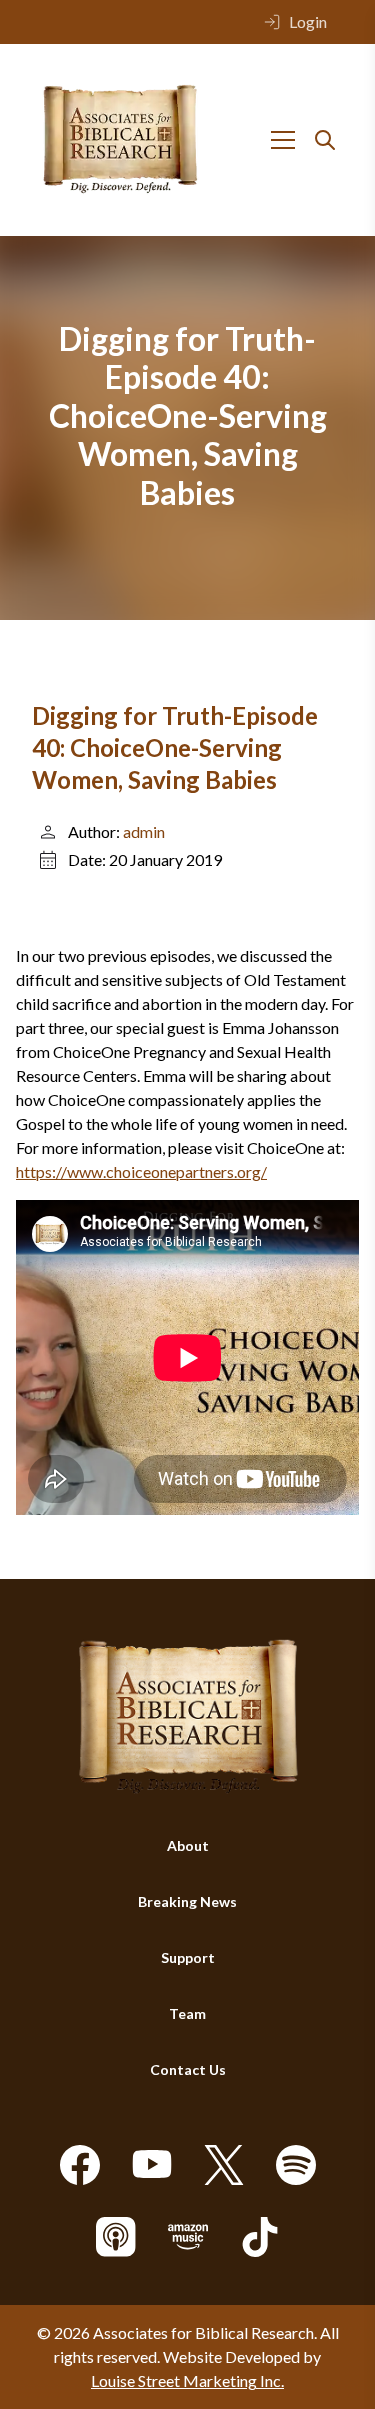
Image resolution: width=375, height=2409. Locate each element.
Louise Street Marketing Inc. (187, 2380)
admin (144, 831)
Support (188, 1957)
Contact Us (188, 2069)
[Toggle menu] (283, 140)
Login (308, 21)
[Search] (325, 140)
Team (187, 2013)
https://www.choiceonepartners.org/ (141, 1171)
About (188, 1845)
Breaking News (187, 1901)
